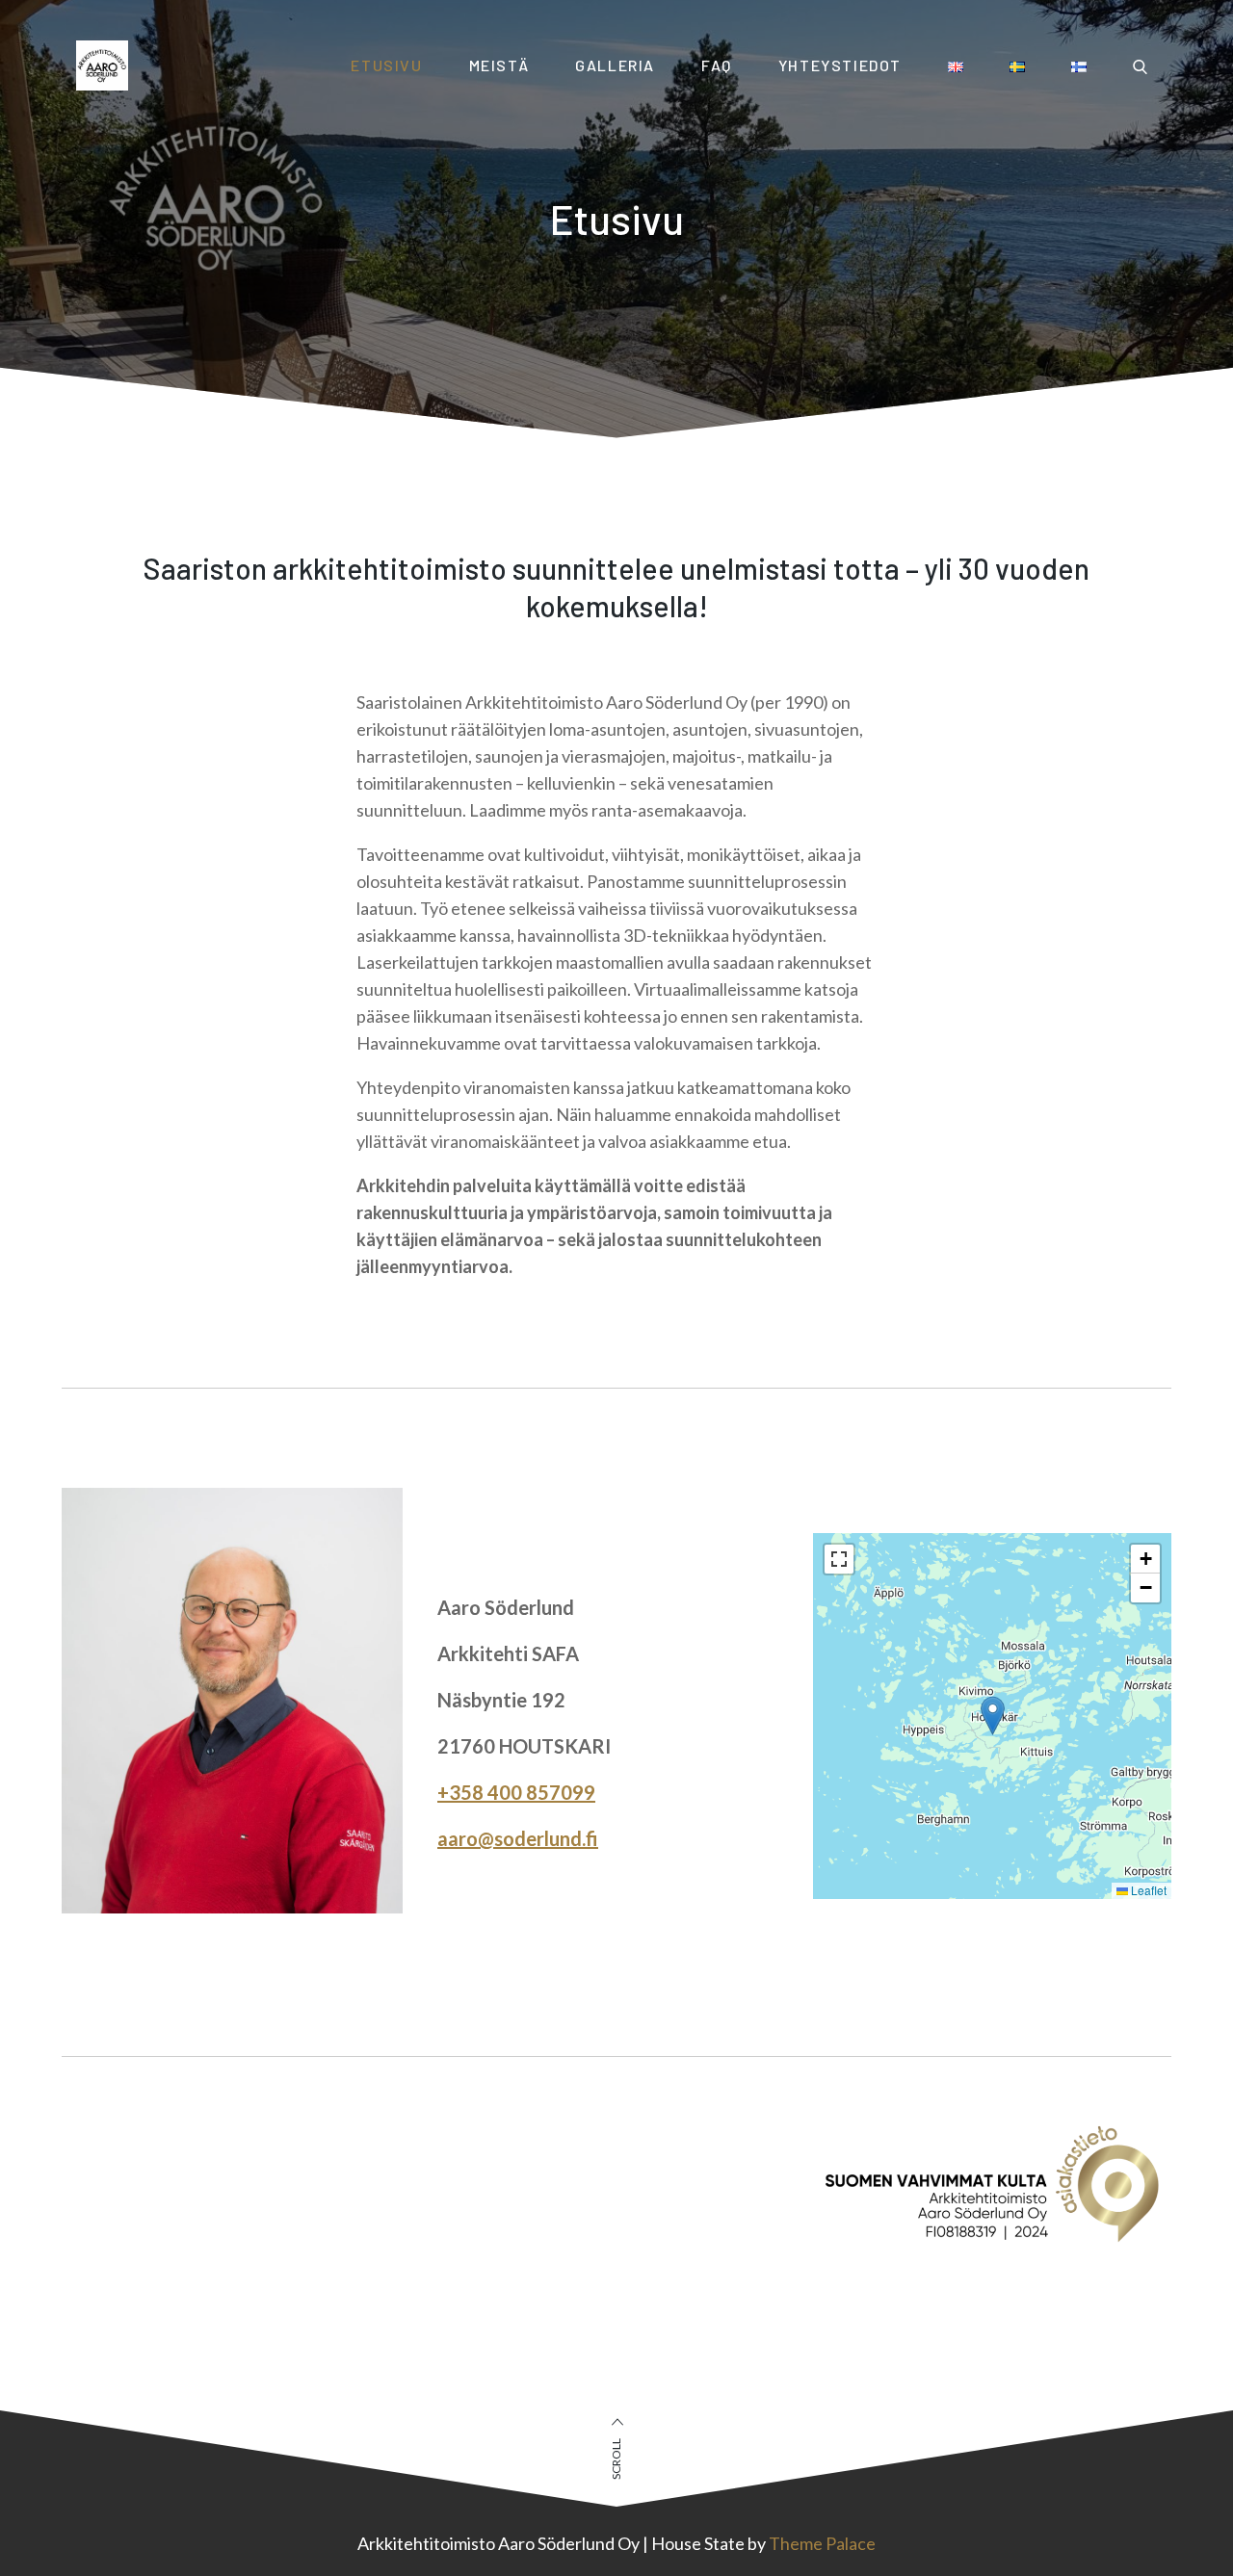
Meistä (499, 65)
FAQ (717, 65)
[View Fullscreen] (839, 1559)
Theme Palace (822, 2543)
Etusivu (386, 65)
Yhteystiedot (840, 65)
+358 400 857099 (516, 1792)
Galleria (615, 65)
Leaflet (1147, 1890)
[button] (993, 1716)
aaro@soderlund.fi (518, 1838)
